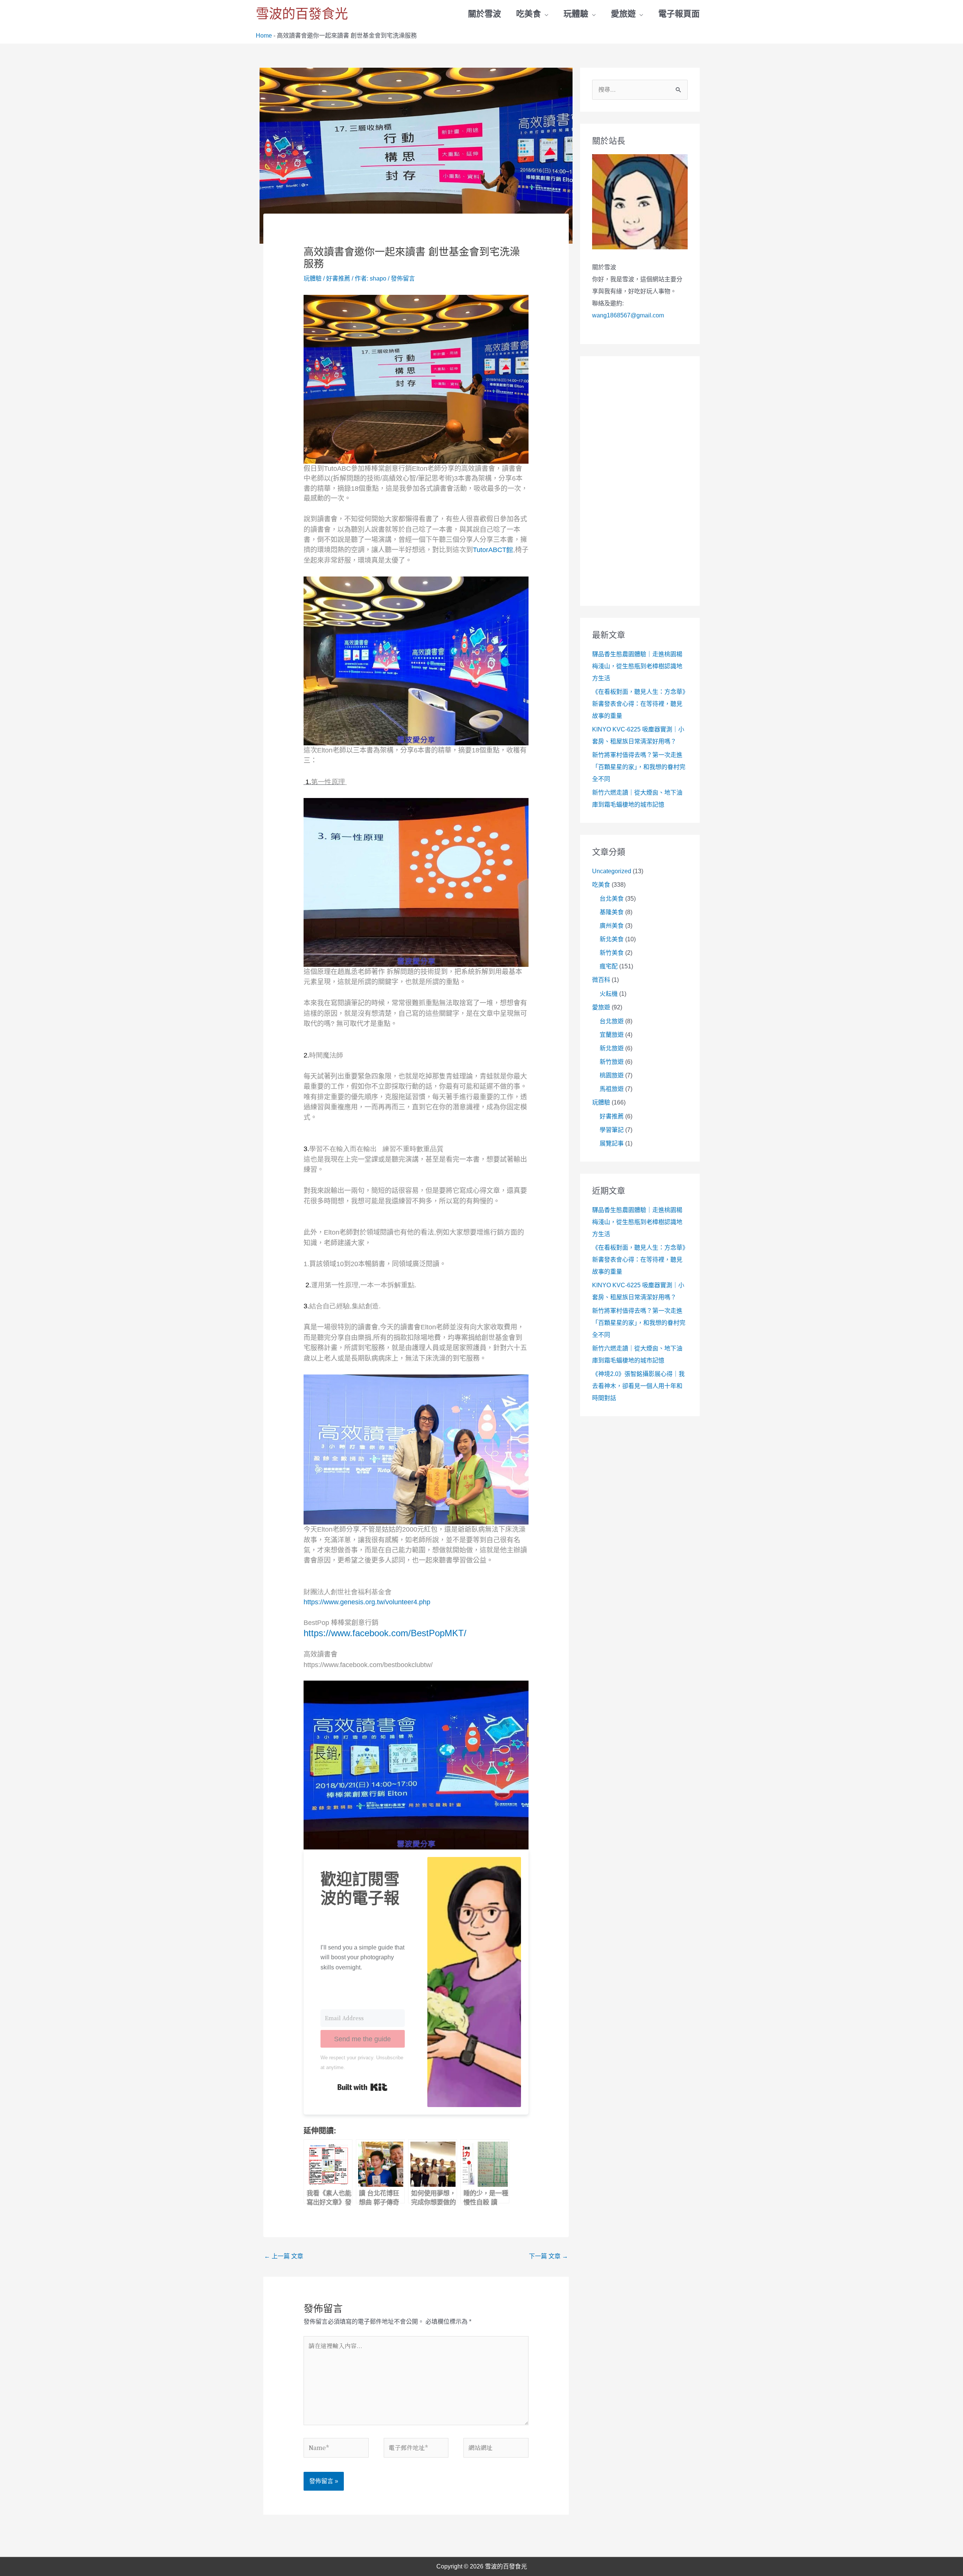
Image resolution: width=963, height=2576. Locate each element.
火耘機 (609, 994)
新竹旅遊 (612, 1062)
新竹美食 (612, 953)
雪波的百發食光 (302, 14)
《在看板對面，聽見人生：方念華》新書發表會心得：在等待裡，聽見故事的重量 (639, 704)
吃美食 (601, 885)
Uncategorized (612, 871)
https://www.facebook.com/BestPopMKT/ (385, 1633)
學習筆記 (612, 1130)
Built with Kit (362, 2087)
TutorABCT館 (493, 550)
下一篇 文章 (548, 2256)
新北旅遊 (612, 1048)
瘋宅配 (609, 966)
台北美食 (612, 899)
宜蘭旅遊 (612, 1035)
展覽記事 (612, 1143)
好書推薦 (338, 278)
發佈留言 (403, 278)
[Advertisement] (640, 481)
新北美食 (612, 939)
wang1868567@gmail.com (628, 315)
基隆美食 (612, 912)
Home (264, 36)
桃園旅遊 (612, 1075)
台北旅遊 (612, 1021)
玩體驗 (313, 278)
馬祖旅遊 (612, 1089)
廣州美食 (612, 926)
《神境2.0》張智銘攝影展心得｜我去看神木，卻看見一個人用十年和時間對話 (638, 1386)
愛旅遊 (601, 1007)
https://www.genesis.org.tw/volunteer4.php (367, 1602)
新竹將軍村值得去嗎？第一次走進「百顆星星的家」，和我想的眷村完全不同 (639, 767)
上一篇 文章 (284, 2256)
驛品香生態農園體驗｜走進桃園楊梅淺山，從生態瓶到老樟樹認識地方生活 (637, 666)
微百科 (601, 980)
